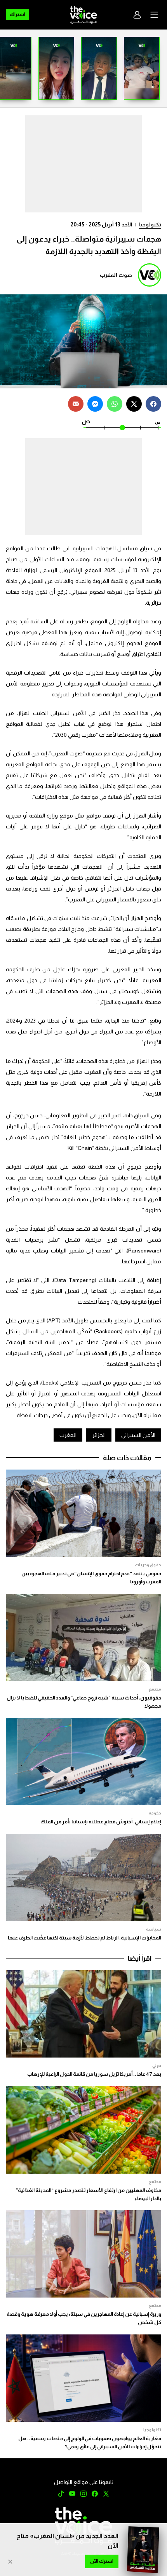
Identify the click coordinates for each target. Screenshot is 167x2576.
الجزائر (99, 1435)
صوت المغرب (116, 275)
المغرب (68, 1435)
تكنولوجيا (150, 224)
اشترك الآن (102, 2561)
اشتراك (17, 14)
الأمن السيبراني (138, 1435)
